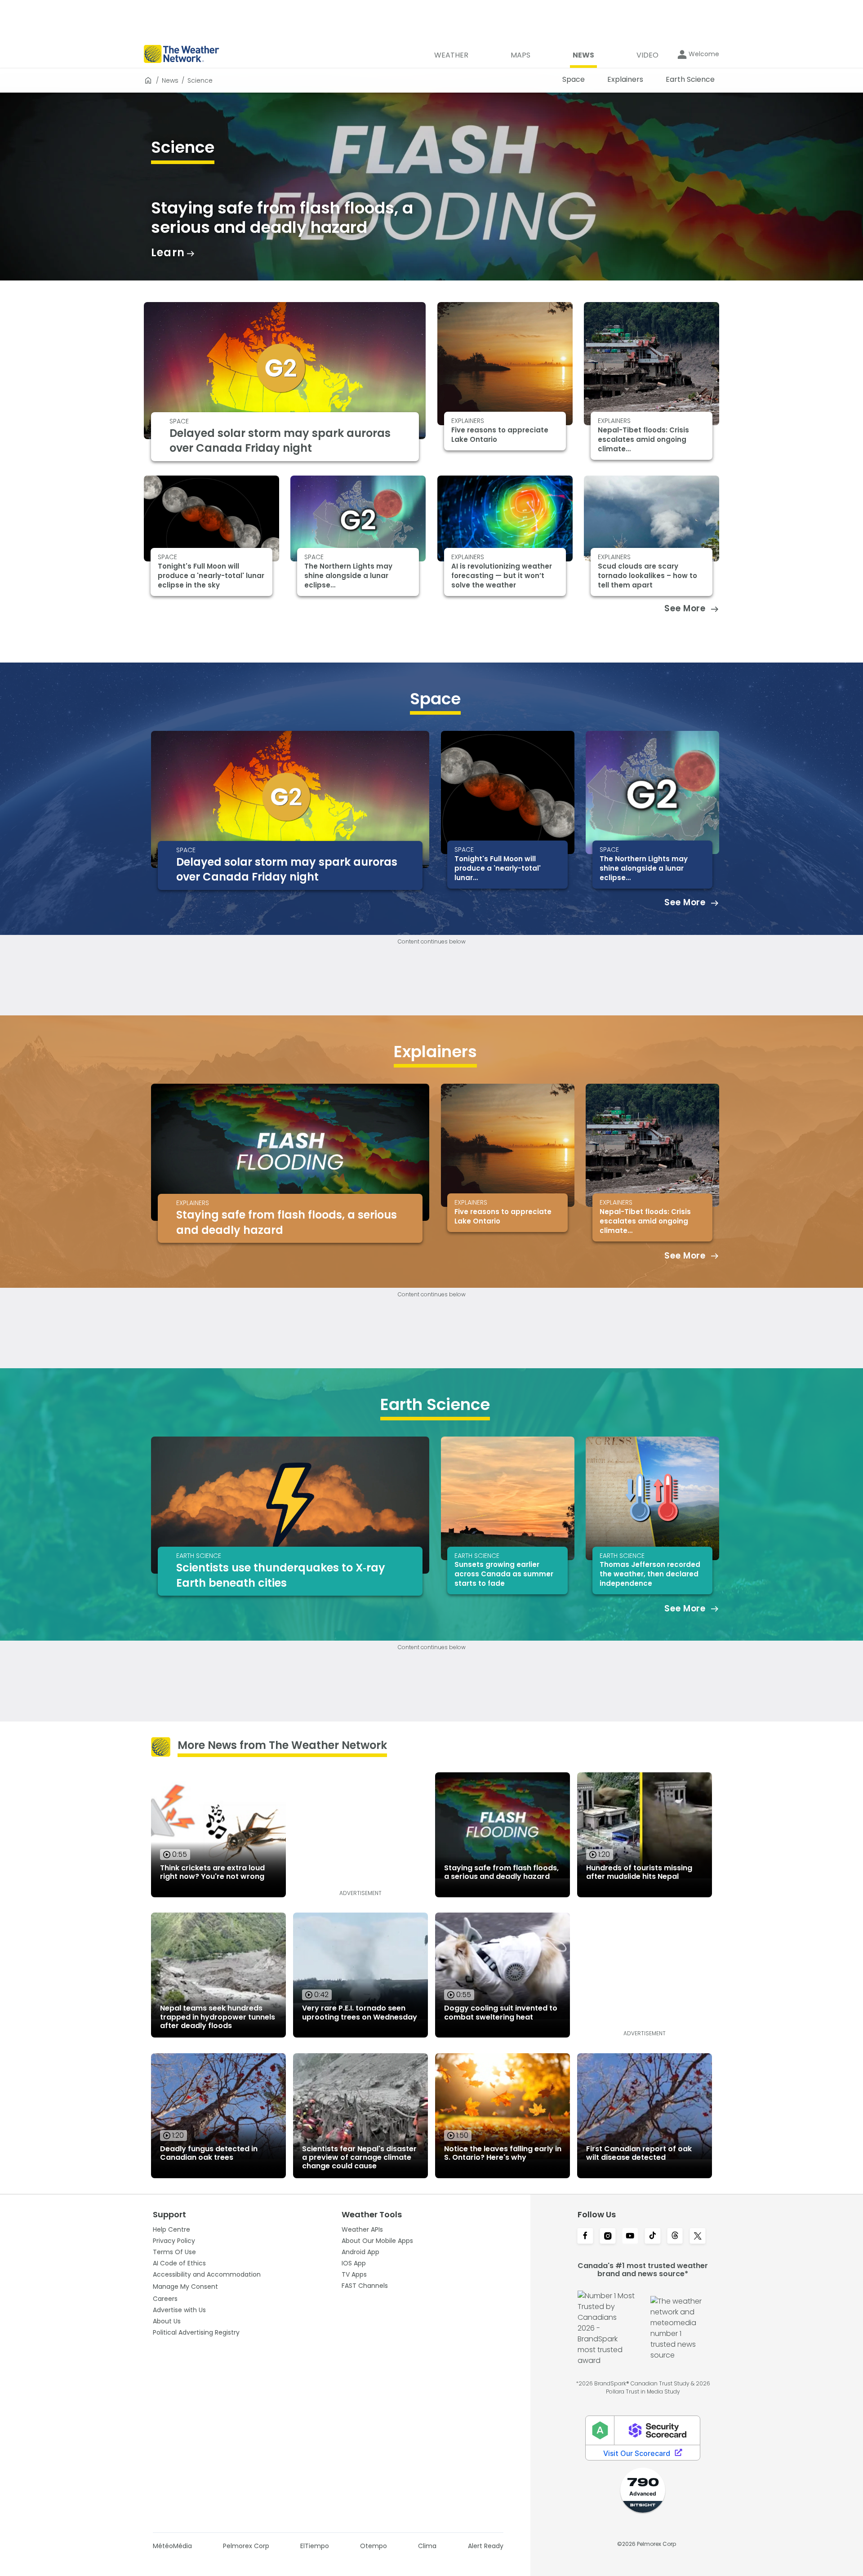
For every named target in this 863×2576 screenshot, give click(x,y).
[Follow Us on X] (698, 2237)
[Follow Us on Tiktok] (653, 2237)
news (170, 80)
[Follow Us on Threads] (675, 2237)
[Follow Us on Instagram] (608, 2237)
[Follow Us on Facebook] (585, 2237)
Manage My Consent (185, 2287)
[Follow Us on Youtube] (630, 2237)
